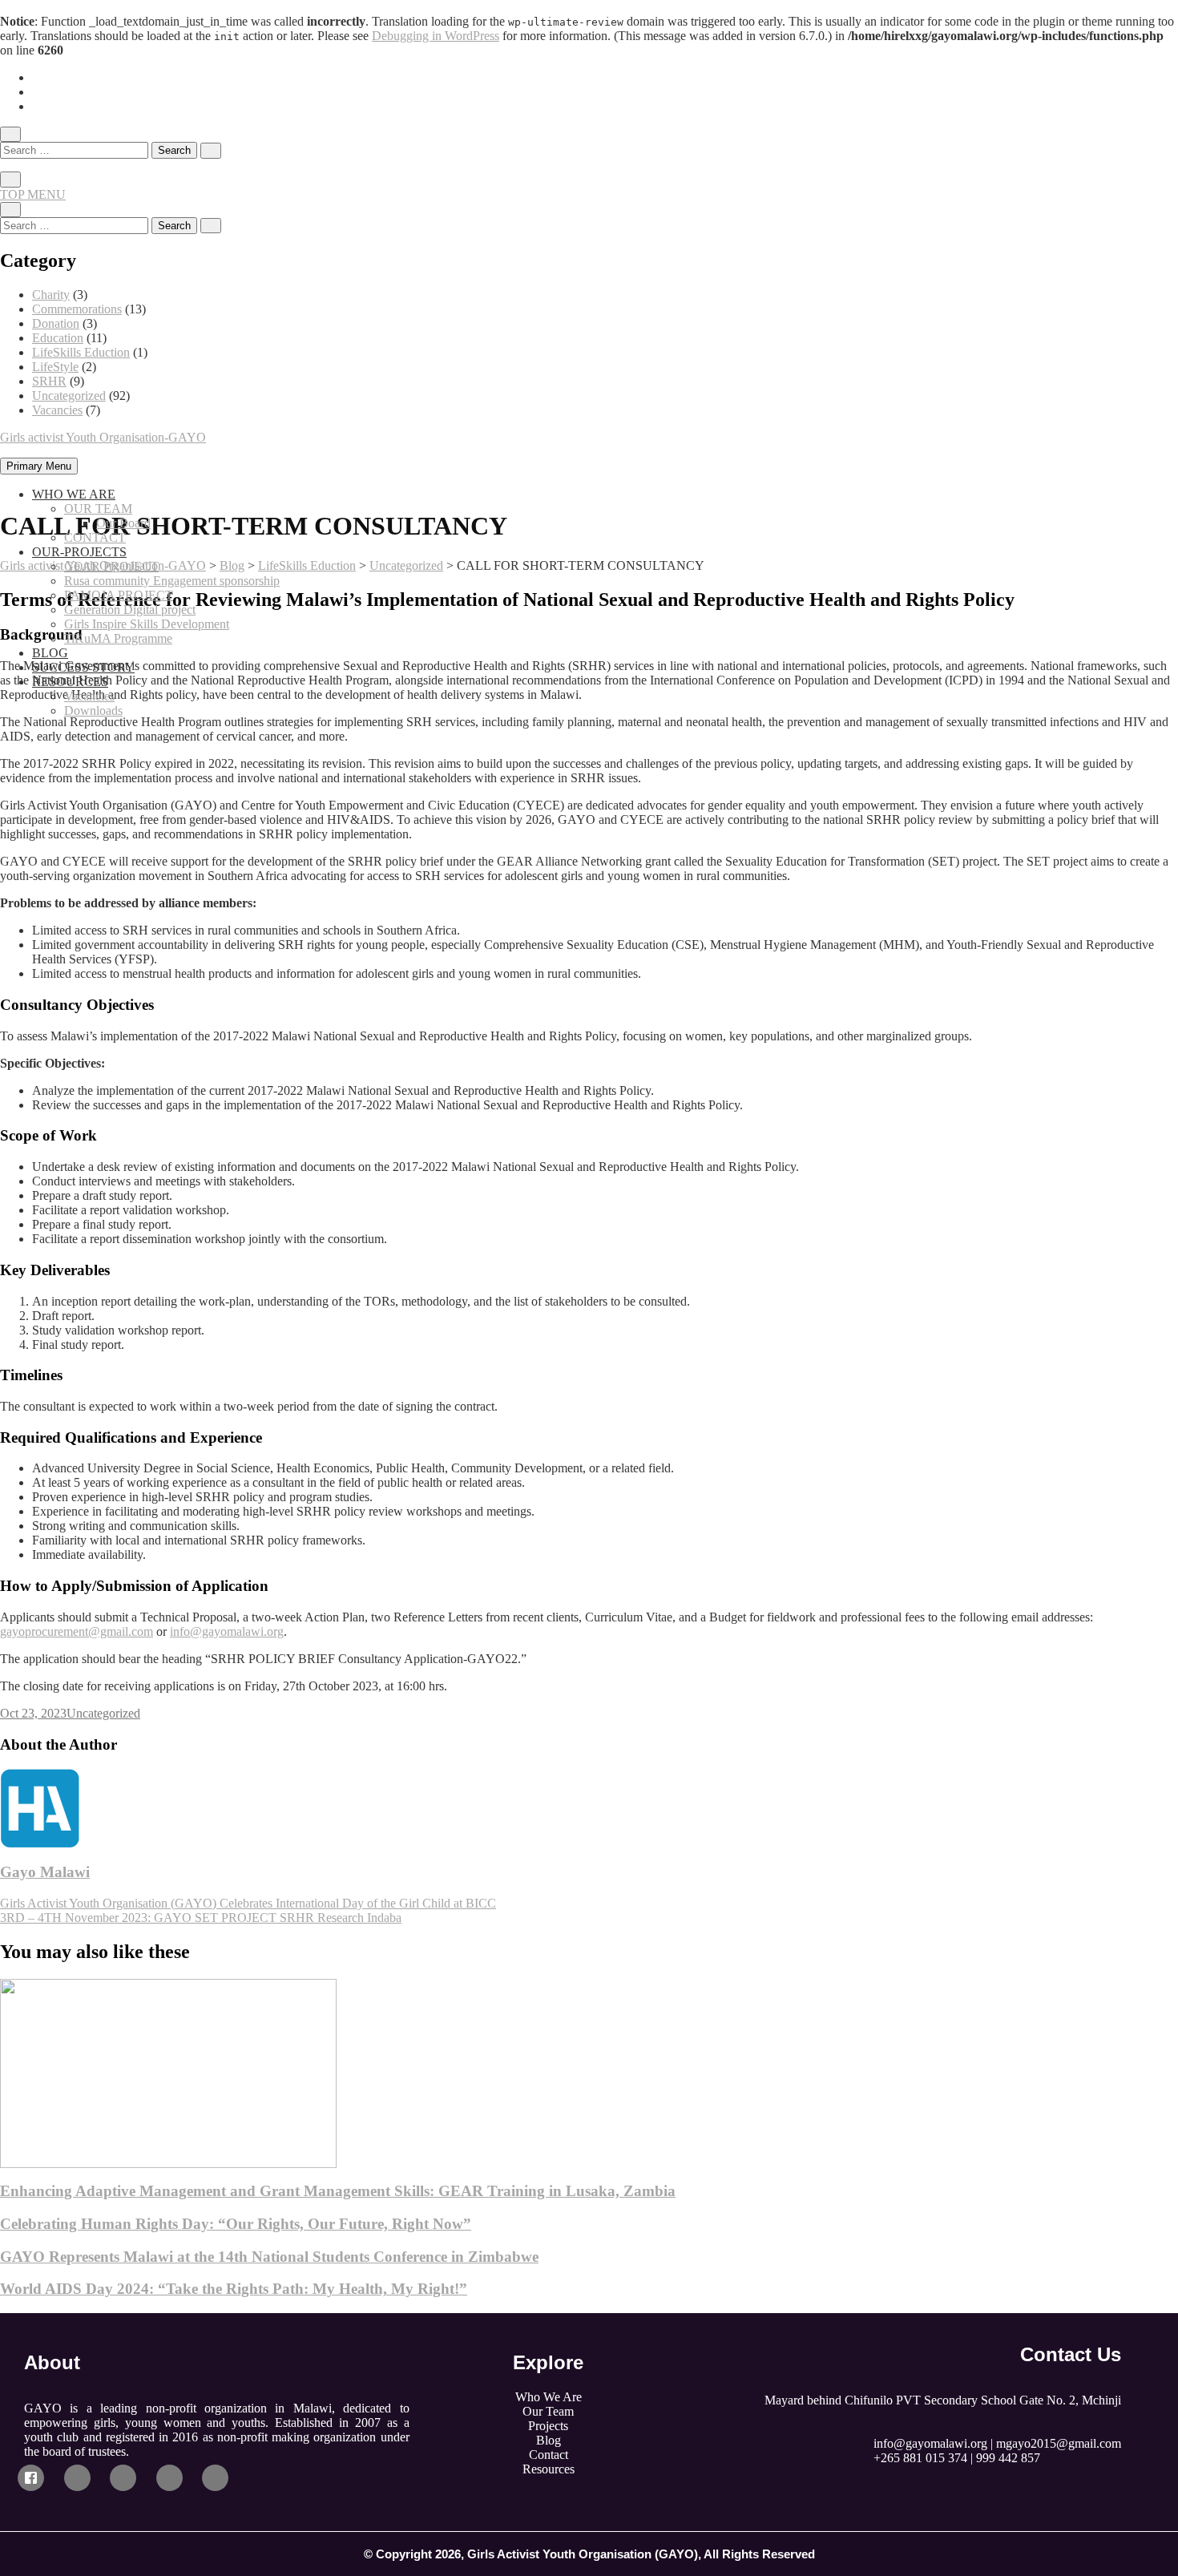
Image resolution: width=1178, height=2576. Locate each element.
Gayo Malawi (45, 1872)
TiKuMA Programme (118, 638)
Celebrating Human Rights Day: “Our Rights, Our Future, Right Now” (236, 2224)
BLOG (50, 653)
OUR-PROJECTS (79, 552)
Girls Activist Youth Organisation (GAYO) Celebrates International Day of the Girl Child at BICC (248, 1903)
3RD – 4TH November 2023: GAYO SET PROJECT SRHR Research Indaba (201, 1918)
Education (58, 338)
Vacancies (57, 410)
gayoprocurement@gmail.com (77, 1631)
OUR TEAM (98, 509)
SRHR (49, 381)
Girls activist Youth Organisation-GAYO (103, 437)
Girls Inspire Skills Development (147, 624)
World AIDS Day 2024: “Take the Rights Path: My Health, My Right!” (234, 2289)
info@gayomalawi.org (227, 1631)
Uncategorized (69, 396)
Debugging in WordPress (436, 36)
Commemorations (77, 309)
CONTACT (95, 537)
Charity (51, 295)
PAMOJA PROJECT (119, 595)
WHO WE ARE (74, 494)
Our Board (123, 523)
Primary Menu (39, 466)
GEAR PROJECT (111, 566)
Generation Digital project (130, 610)
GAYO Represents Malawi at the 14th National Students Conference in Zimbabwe (269, 2257)
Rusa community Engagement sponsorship (172, 581)
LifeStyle (55, 367)
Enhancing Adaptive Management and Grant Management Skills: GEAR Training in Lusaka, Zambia (338, 2191)
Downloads (93, 711)
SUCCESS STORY (83, 667)
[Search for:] (76, 149)
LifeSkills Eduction (81, 352)
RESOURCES (70, 682)
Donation (56, 323)
